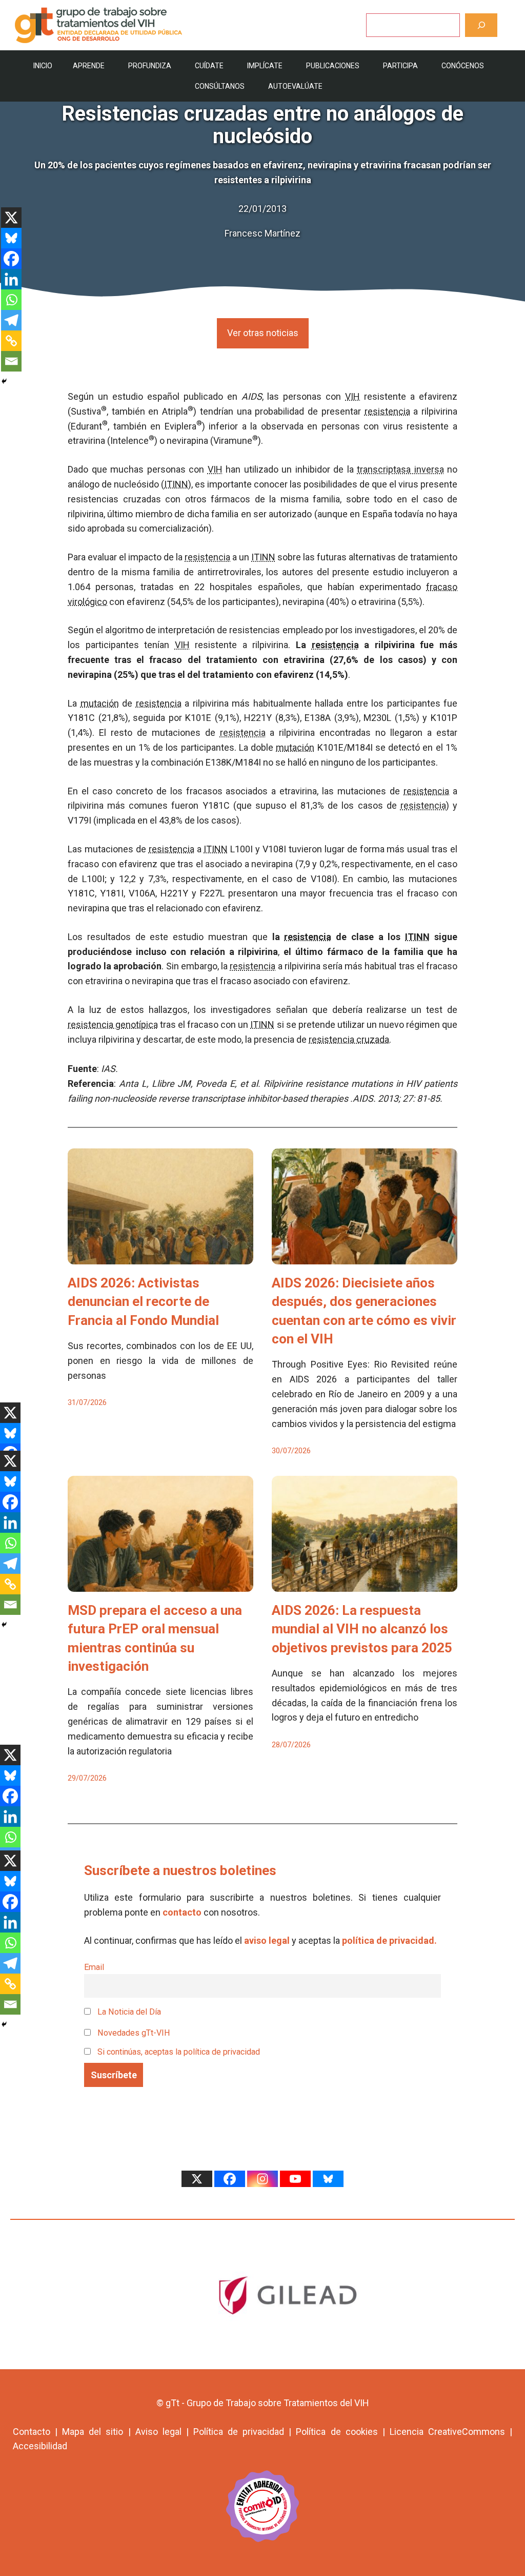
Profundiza (150, 66)
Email (94, 1967)
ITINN (176, 484)
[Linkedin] (11, 279)
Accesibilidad (40, 2446)
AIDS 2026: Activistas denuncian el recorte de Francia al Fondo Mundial (143, 1302)
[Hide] (4, 381)
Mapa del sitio (93, 2432)
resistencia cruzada (349, 1039)
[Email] (11, 361)
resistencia (387, 411)
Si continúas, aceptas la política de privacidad (179, 2052)
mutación (100, 703)
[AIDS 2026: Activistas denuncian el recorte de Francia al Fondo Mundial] (160, 1256)
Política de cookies (337, 2432)
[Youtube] (295, 2179)
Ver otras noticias (263, 333)
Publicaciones (333, 66)
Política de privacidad (239, 2432)
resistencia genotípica (113, 1024)
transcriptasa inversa (400, 469)
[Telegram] (11, 320)
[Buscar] (481, 25)
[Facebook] (11, 259)
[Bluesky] (11, 238)
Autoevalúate (295, 86)
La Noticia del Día (128, 2012)
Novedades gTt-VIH (133, 2033)
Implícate (265, 66)
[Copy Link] (11, 341)
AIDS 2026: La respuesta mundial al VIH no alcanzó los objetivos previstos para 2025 (362, 1629)
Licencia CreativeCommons (447, 2432)
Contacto (32, 2432)
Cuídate (209, 66)
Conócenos (463, 66)
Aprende (89, 66)
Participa (400, 66)
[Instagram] (262, 2179)
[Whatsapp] (11, 300)
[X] (11, 218)
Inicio (43, 66)
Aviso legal (158, 2432)
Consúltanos (220, 86)
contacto (182, 1912)
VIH (352, 396)
